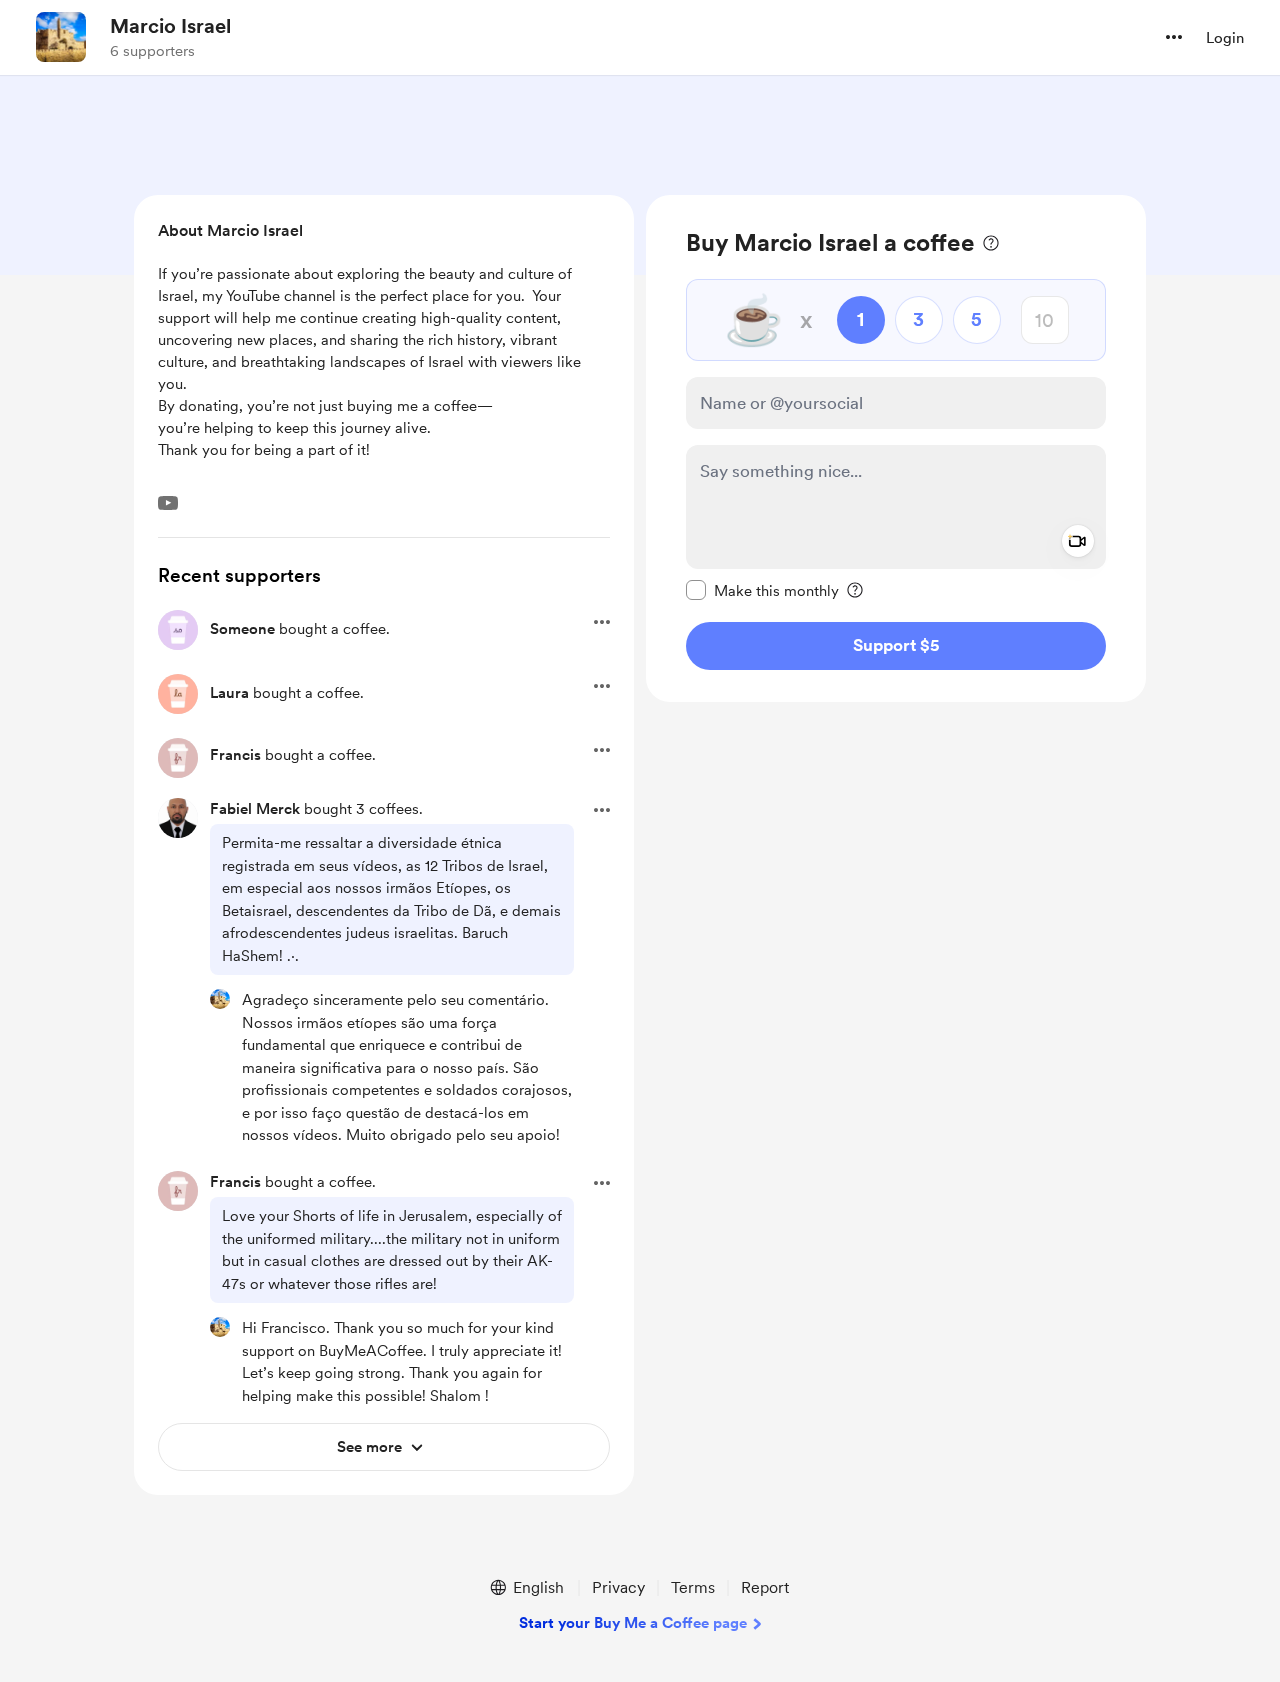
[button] (1174, 37)
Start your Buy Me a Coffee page (633, 1623)
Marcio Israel (170, 26)
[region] (896, 448)
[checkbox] (762, 590)
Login (1225, 38)
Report (765, 1587)
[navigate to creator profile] (61, 37)
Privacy (618, 1587)
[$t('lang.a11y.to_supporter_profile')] (220, 999)
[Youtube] (168, 503)
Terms (693, 1587)
